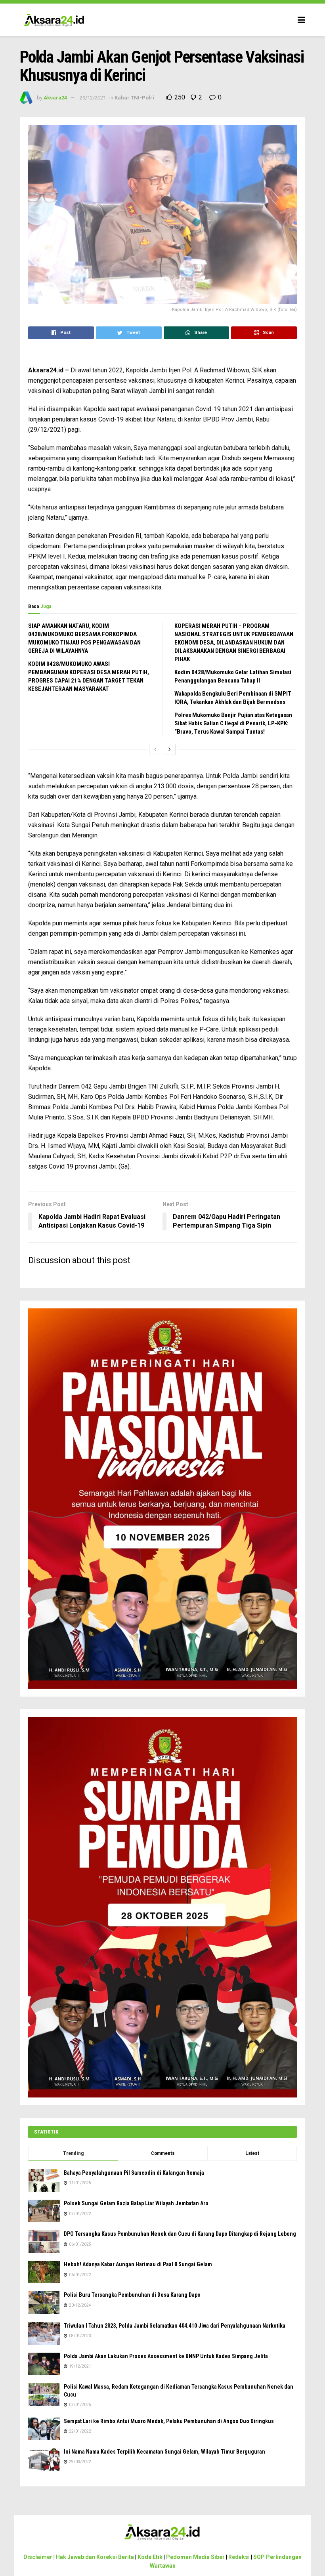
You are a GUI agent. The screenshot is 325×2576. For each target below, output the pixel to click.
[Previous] (155, 749)
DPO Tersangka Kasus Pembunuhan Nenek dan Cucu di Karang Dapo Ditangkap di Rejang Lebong (180, 2234)
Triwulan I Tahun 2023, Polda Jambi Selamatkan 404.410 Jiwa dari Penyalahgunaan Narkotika (175, 2326)
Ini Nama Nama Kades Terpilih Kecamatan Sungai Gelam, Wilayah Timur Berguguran (164, 2452)
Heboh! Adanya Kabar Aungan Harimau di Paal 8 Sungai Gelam (138, 2264)
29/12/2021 (93, 98)
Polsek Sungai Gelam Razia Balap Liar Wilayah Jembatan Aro (136, 2203)
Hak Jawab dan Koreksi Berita (95, 2557)
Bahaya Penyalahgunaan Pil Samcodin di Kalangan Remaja (134, 2173)
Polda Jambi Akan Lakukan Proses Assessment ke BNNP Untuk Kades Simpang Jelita (166, 2356)
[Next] (170, 749)
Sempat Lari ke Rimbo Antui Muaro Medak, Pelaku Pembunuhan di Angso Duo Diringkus (169, 2421)
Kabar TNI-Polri (134, 98)
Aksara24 (55, 98)
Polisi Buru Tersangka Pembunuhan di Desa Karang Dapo (132, 2295)
